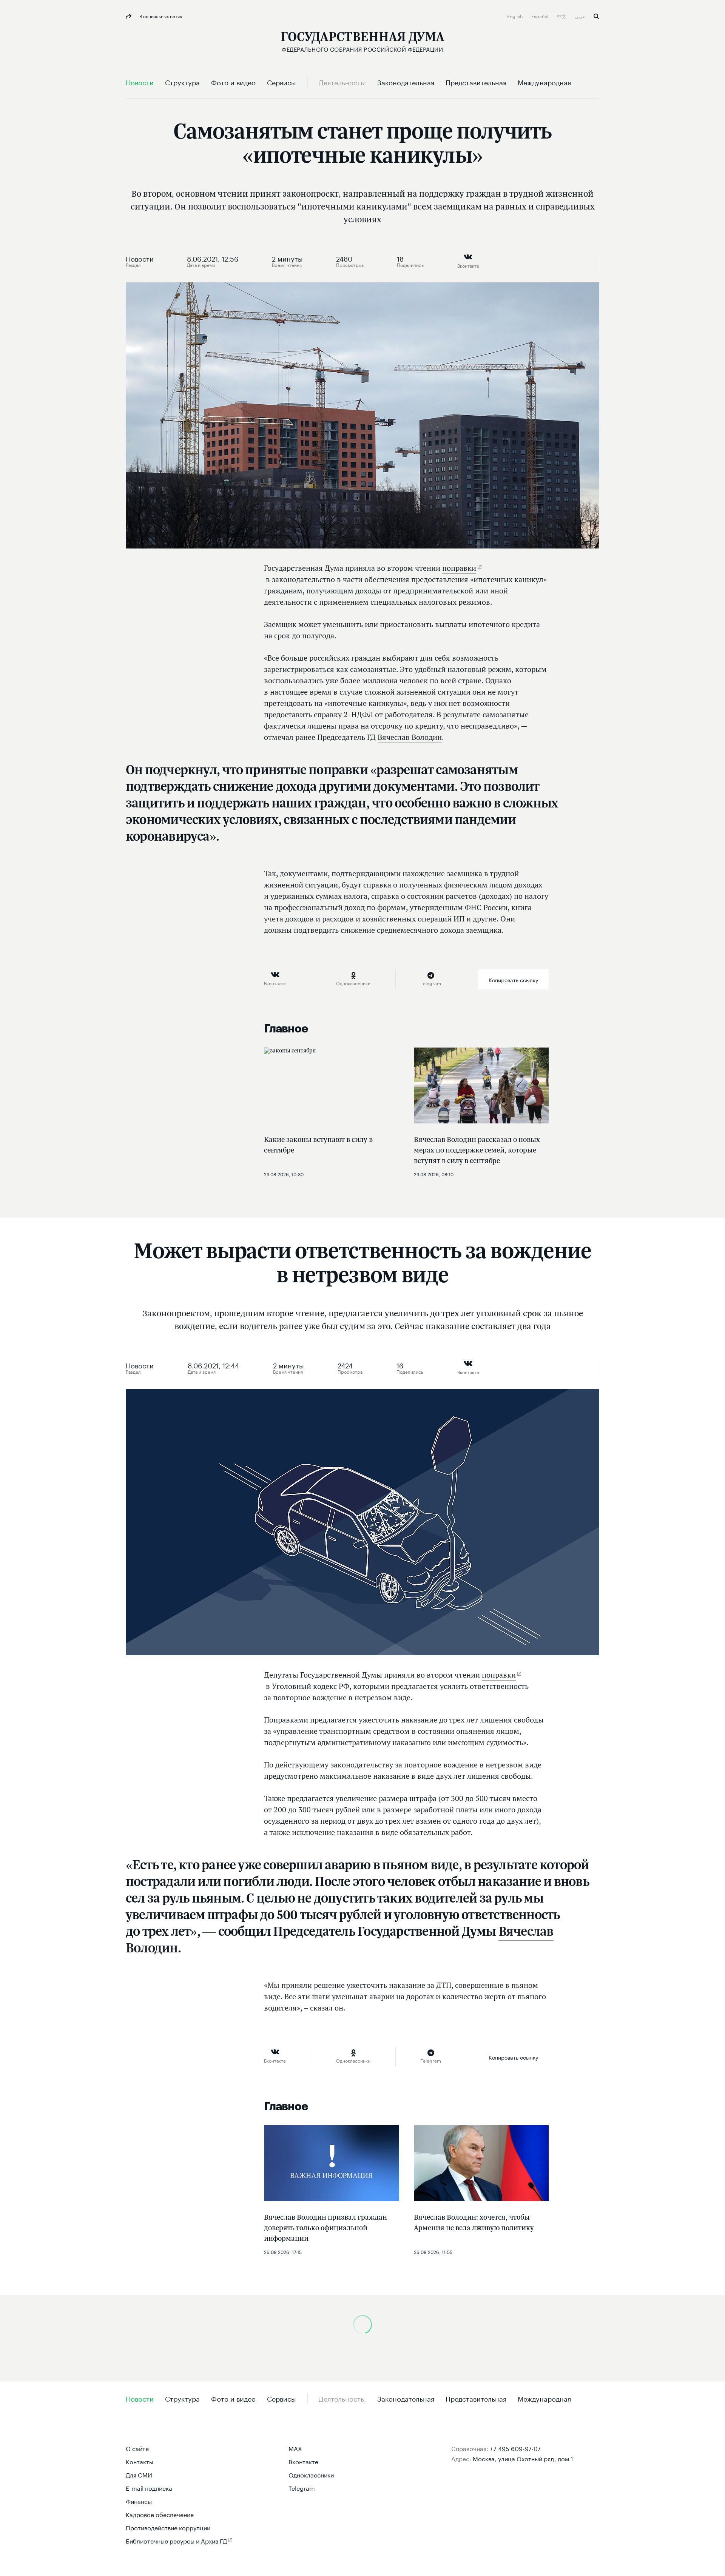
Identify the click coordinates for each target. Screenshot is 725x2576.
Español (540, 16)
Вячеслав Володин (410, 737)
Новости (140, 258)
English (515, 16)
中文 (562, 16)
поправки (459, 568)
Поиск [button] (596, 16)
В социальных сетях (160, 16)
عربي (580, 16)
